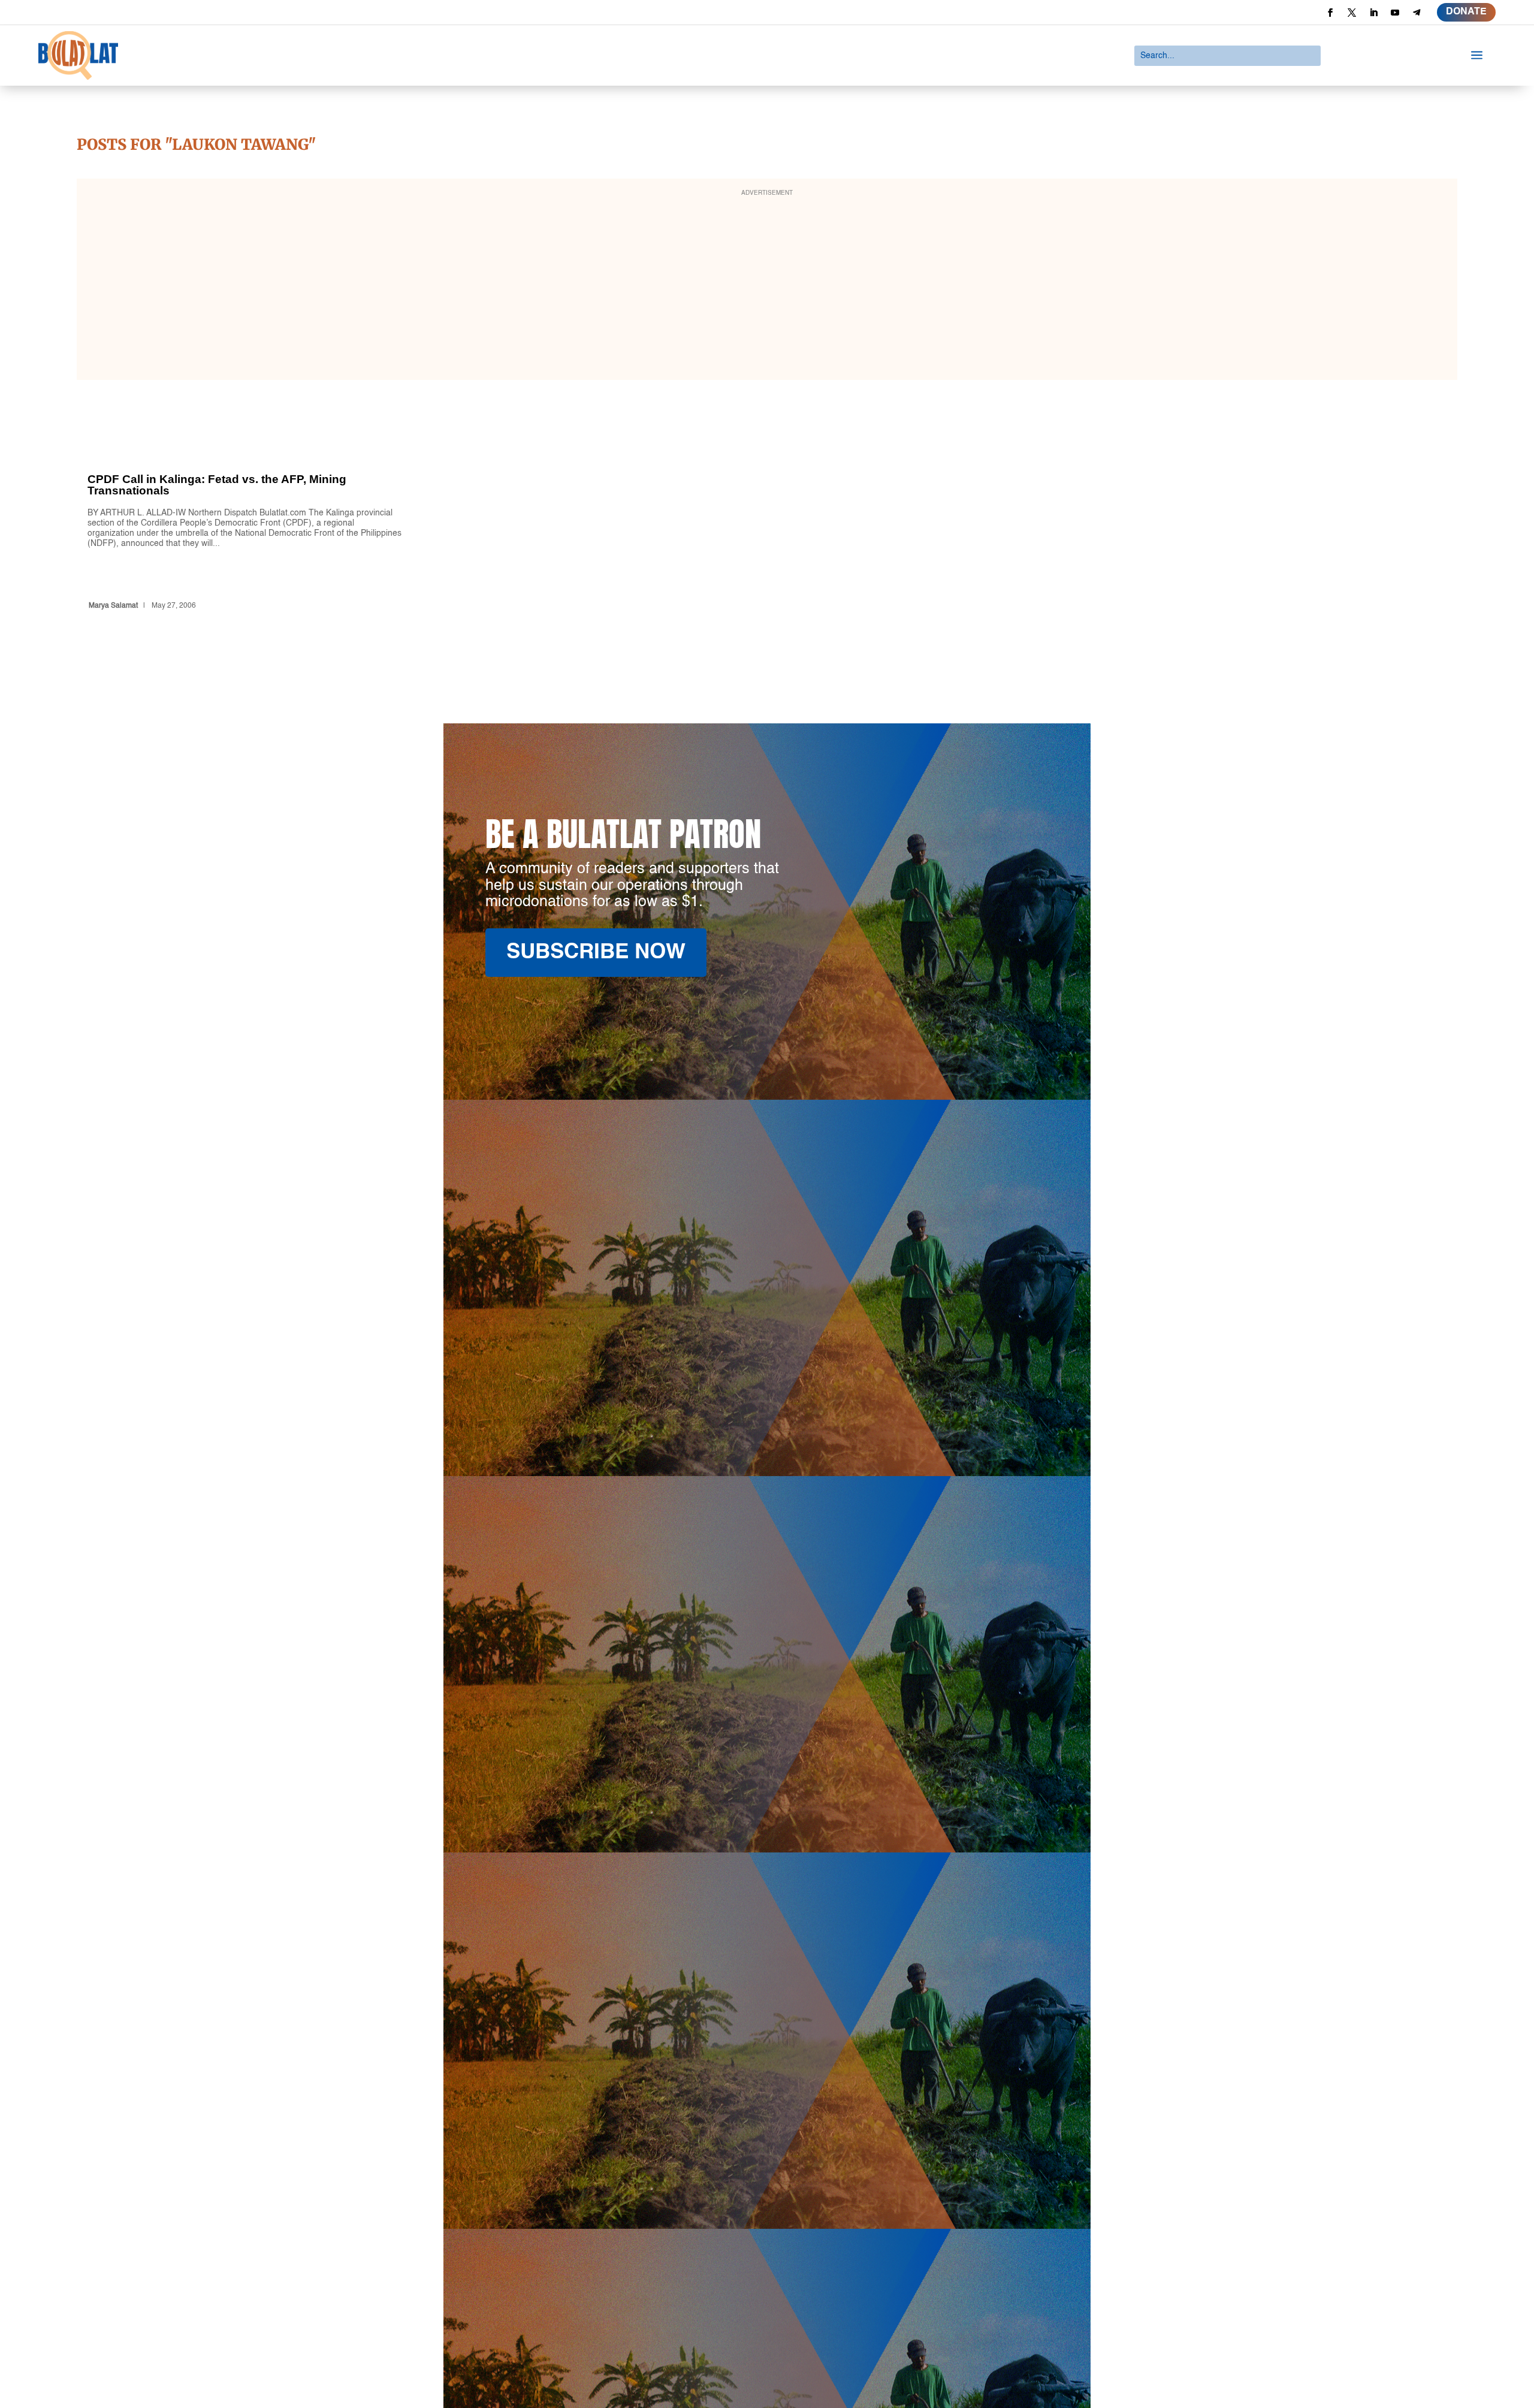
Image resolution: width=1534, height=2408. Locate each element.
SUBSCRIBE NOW (596, 953)
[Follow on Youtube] (1395, 13)
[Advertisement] (767, 287)
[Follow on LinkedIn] (1373, 13)
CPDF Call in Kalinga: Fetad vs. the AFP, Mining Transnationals (245, 520)
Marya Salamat (113, 606)
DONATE (1466, 12)
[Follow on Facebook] (1330, 13)
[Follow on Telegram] (1417, 13)
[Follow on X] (1352, 13)
